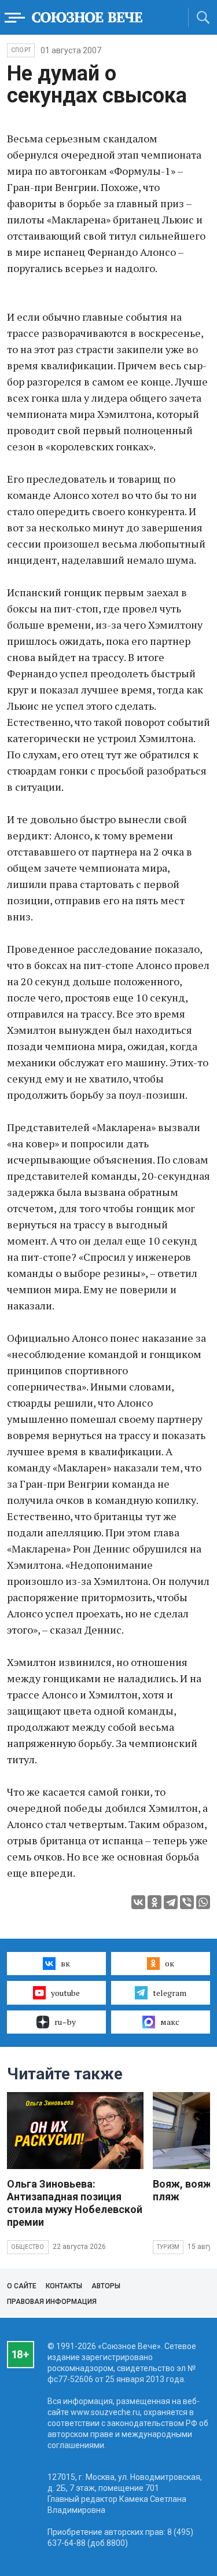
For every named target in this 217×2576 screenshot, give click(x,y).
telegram (170, 1993)
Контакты (64, 2286)
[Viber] (187, 1902)
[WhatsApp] (203, 1902)
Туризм (168, 2247)
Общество (28, 2247)
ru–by (65, 2022)
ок (170, 1963)
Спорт (21, 50)
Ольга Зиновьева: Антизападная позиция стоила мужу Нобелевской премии (75, 2203)
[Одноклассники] (155, 1902)
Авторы (106, 2286)
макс (170, 2022)
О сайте (22, 2286)
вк (65, 1963)
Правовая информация (52, 2302)
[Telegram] (171, 1902)
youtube (65, 1993)
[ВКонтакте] (138, 1902)
